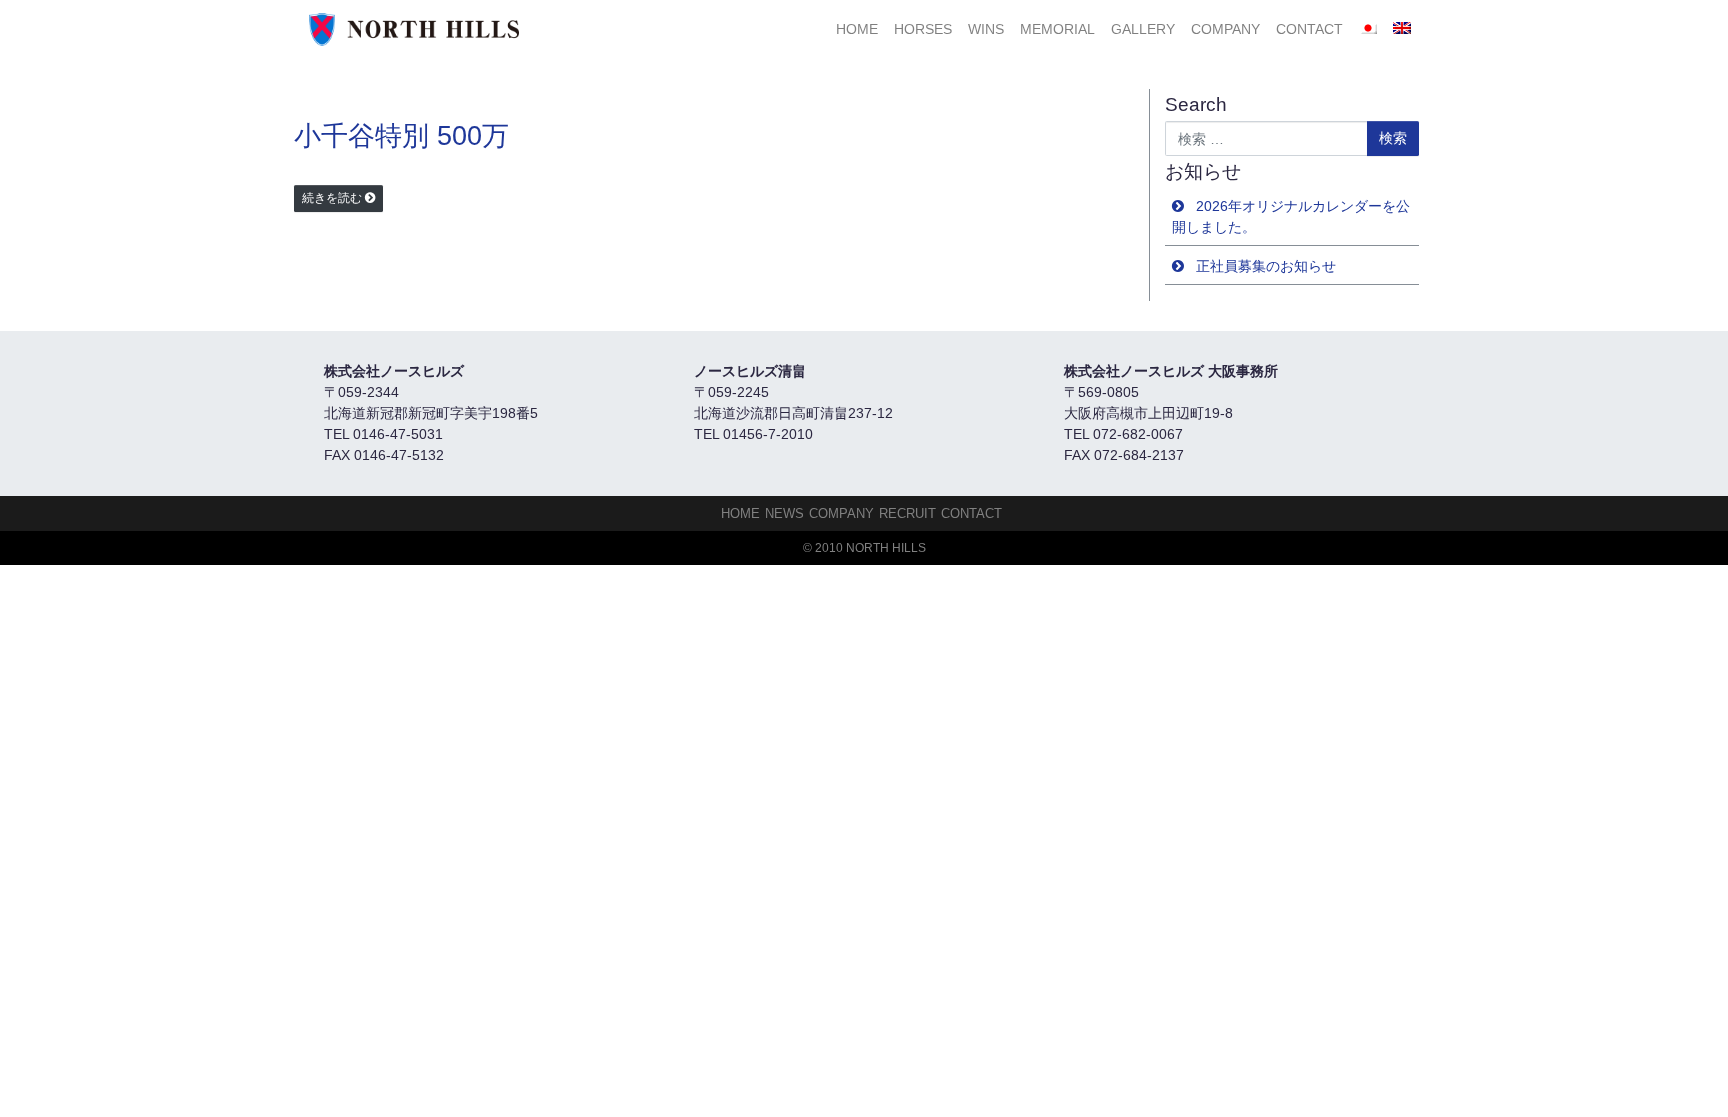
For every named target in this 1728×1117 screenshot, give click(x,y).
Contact (1309, 29)
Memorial (1057, 29)
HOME (857, 29)
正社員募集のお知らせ (1266, 266)
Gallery (1143, 29)
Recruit (907, 513)
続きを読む (332, 198)
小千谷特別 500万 (401, 136)
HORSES (923, 29)
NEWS (784, 513)
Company (1225, 29)
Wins (986, 29)
